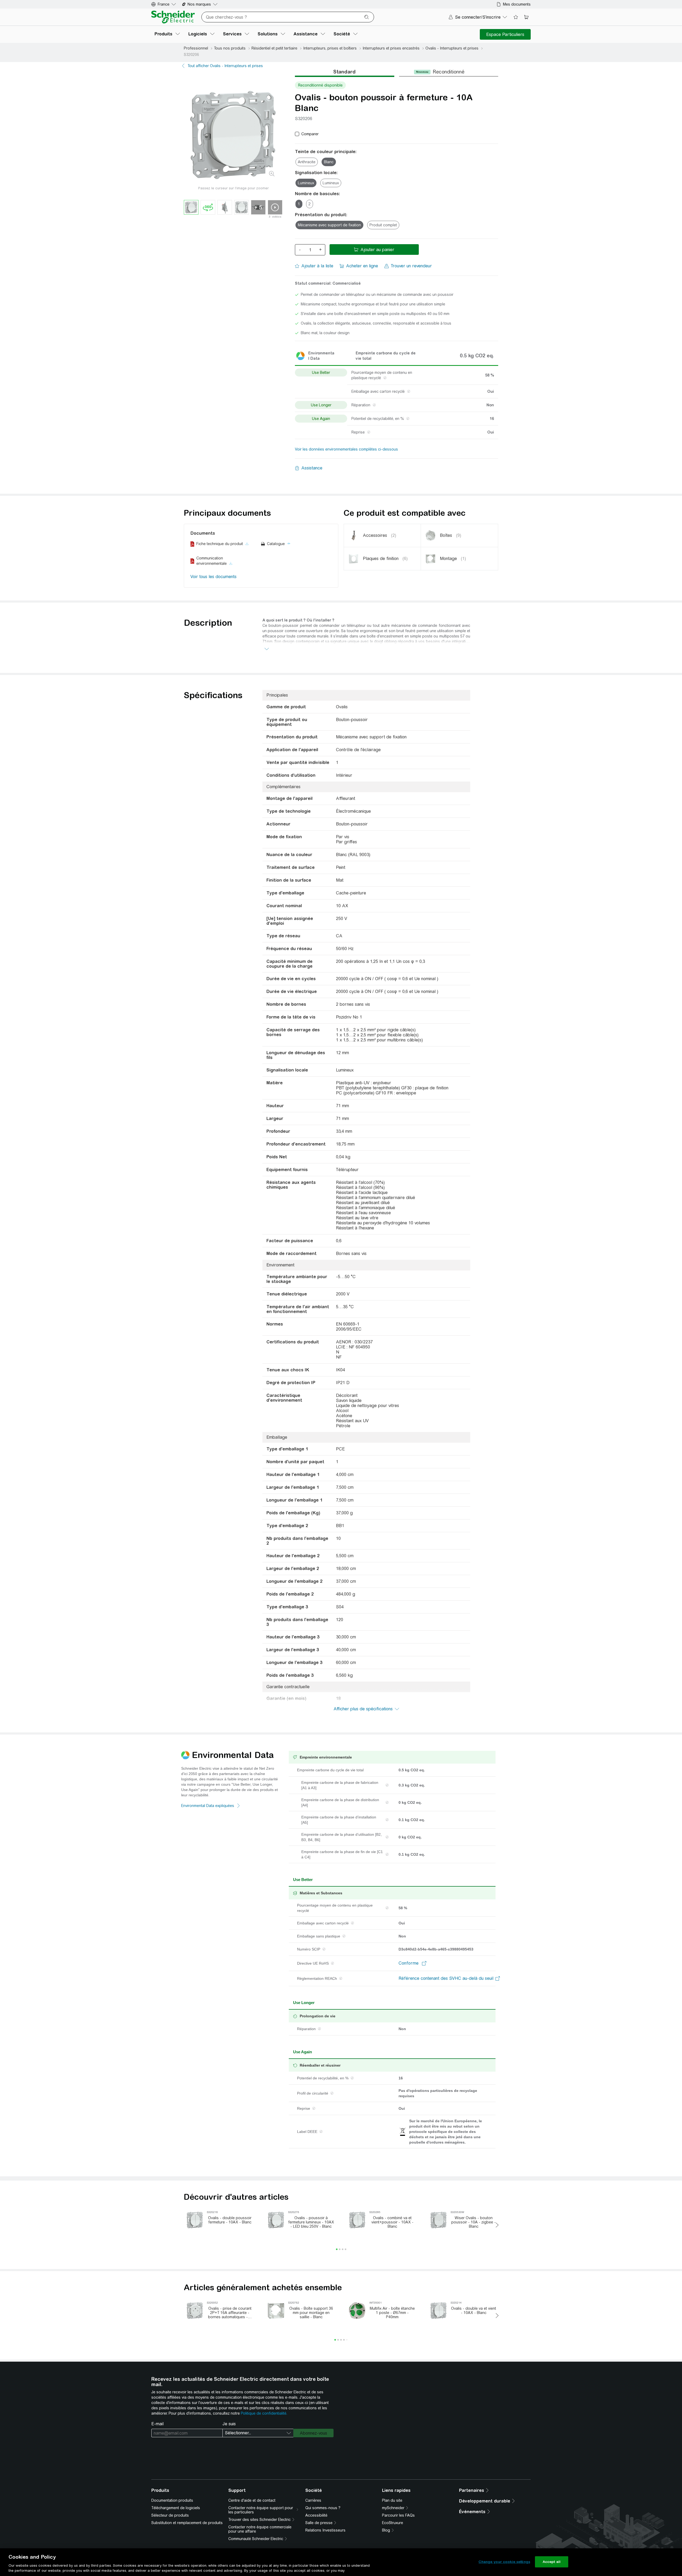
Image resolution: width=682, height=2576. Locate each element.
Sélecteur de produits (170, 2515)
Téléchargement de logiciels (176, 2508)
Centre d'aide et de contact (252, 2500)
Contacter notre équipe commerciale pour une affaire (260, 2529)
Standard (344, 72)
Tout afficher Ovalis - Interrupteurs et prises (225, 66)
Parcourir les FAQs (398, 2515)
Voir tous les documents (214, 577)
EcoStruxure (393, 2523)
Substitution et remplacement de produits (187, 2523)
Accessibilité (316, 2515)
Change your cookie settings (504, 2562)
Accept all (552, 2562)
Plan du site (392, 2500)
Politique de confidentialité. (264, 2413)
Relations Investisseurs (325, 2530)
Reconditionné (448, 72)
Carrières (313, 2500)
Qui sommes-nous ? (323, 2508)
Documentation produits (172, 2500)
